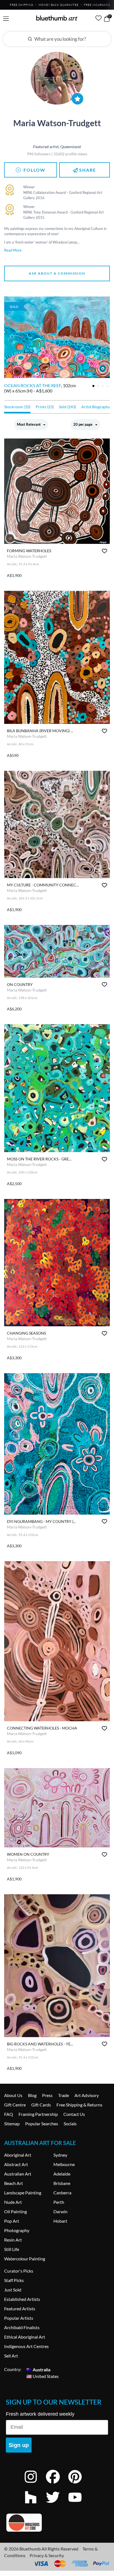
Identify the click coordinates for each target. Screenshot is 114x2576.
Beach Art (14, 2183)
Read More (13, 250)
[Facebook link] (57, 2484)
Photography (17, 2230)
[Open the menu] (6, 19)
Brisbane (62, 2183)
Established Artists (22, 2299)
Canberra (62, 2193)
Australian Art (18, 2174)
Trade (64, 2095)
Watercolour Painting (25, 2259)
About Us (13, 2095)
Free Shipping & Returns (79, 2105)
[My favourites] (99, 18)
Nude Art (13, 2202)
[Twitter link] (57, 2505)
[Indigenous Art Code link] (57, 2523)
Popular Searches (42, 2124)
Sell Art (11, 2356)
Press (47, 2095)
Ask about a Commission (57, 273)
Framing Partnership (38, 2114)
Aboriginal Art (18, 2155)
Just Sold (13, 2290)
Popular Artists (19, 2318)
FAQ (9, 2114)
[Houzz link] (35, 2505)
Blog (32, 2095)
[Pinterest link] (79, 2484)
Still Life (12, 2249)
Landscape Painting (23, 2193)
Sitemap (12, 2124)
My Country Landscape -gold (39, 385)
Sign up (19, 2445)
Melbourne (64, 2164)
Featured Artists (20, 2308)
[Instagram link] (35, 2484)
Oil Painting (15, 2211)
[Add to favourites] (104, 551)
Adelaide (62, 2174)
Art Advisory (87, 2095)
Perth (59, 2202)
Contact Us (74, 2114)
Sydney (60, 2155)
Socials (70, 2124)
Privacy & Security (47, 2555)
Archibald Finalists (22, 2327)
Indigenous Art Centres (26, 2346)
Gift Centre (15, 2105)
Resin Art (13, 2240)
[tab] (93, 386)
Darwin (60, 2211)
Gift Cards (41, 2105)
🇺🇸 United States (42, 2376)
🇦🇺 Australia (38, 2369)
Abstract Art (16, 2164)
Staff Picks (14, 2280)
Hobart (60, 2221)
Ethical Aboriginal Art (25, 2337)
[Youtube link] (79, 2505)
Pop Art (12, 2221)
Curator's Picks (19, 2271)
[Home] (57, 18)
